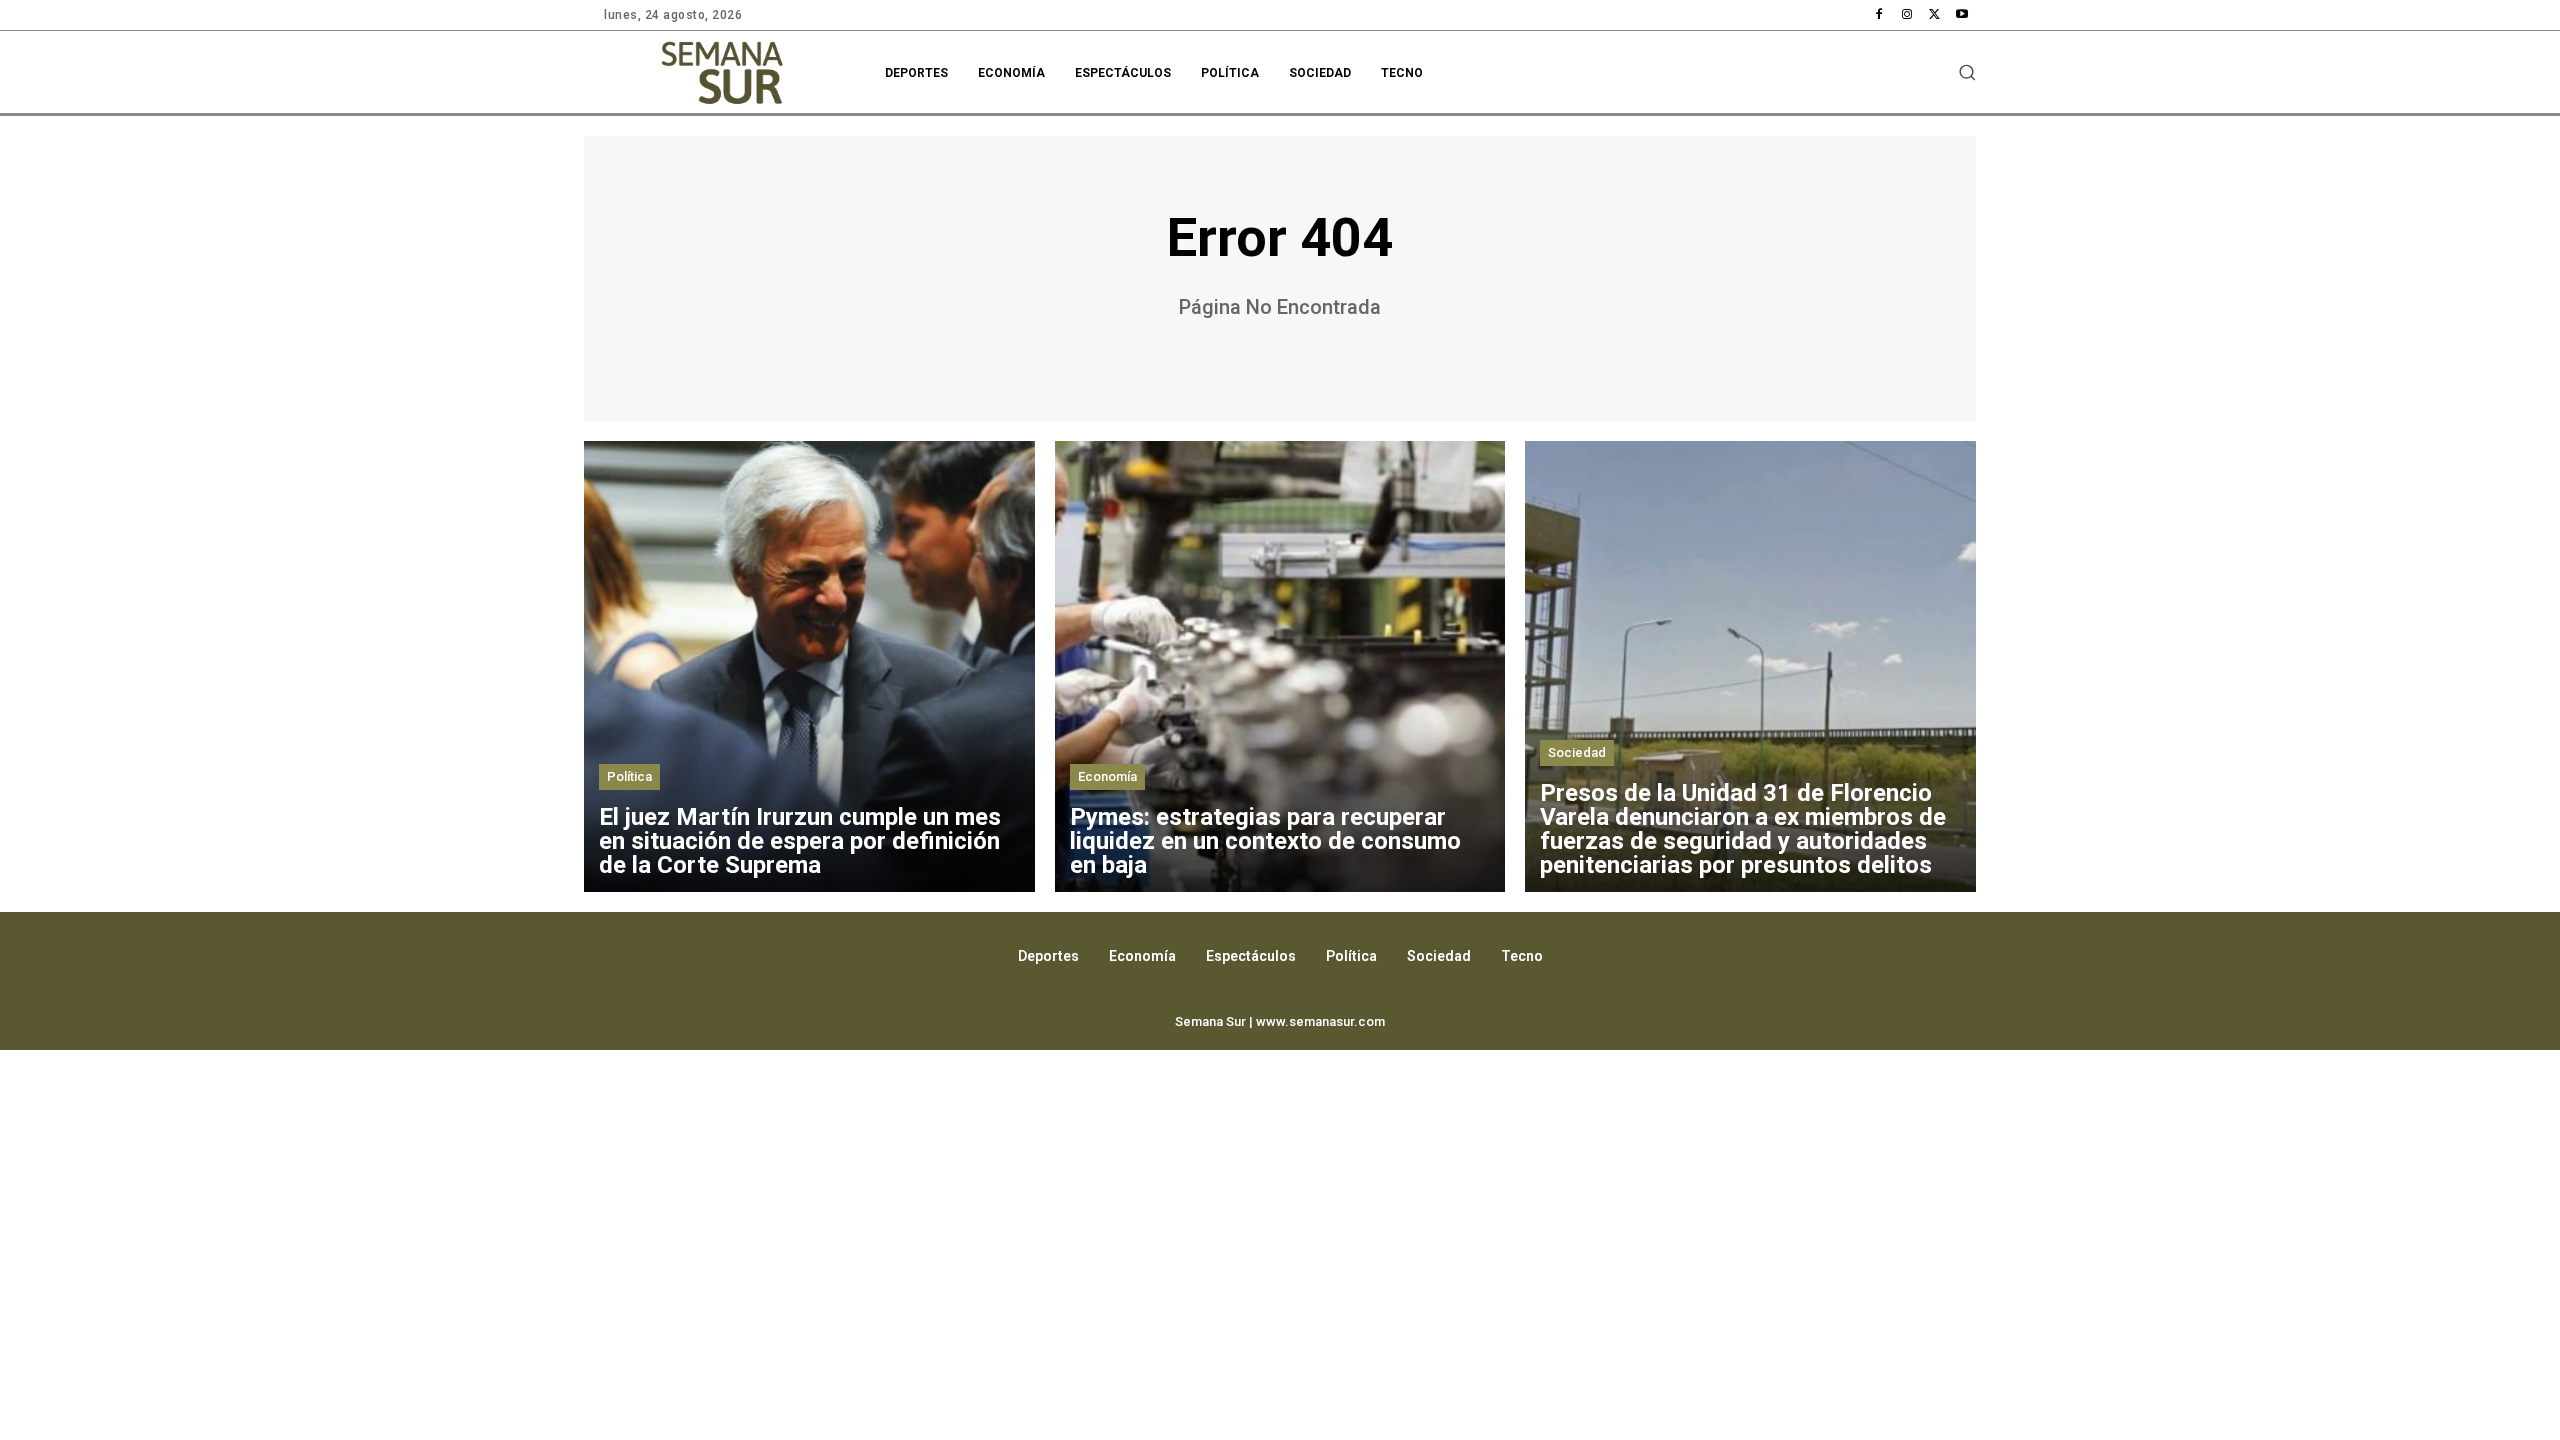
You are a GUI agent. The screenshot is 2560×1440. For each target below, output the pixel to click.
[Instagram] (1907, 15)
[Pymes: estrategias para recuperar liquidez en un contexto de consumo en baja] (1280, 666)
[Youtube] (1962, 15)
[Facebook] (1880, 15)
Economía (1107, 776)
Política (629, 776)
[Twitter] (1935, 15)
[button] (1967, 72)
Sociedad (1577, 752)
